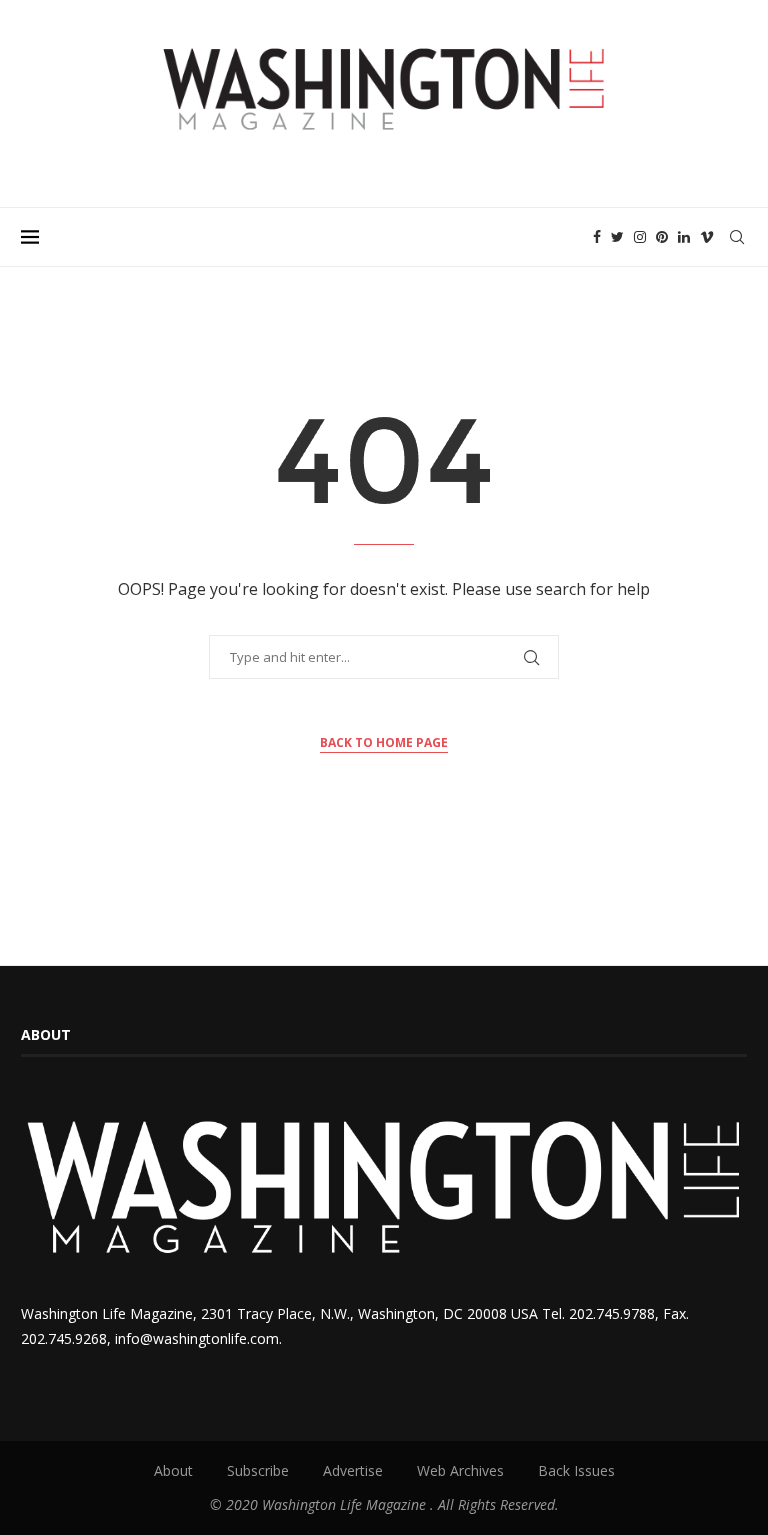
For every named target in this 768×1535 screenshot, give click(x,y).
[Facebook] (597, 237)
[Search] (737, 237)
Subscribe (258, 1470)
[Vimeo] (707, 237)
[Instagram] (640, 237)
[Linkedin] (684, 237)
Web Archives (460, 1470)
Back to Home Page (384, 742)
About (173, 1470)
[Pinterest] (662, 237)
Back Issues (576, 1470)
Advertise (353, 1470)
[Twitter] (617, 237)
